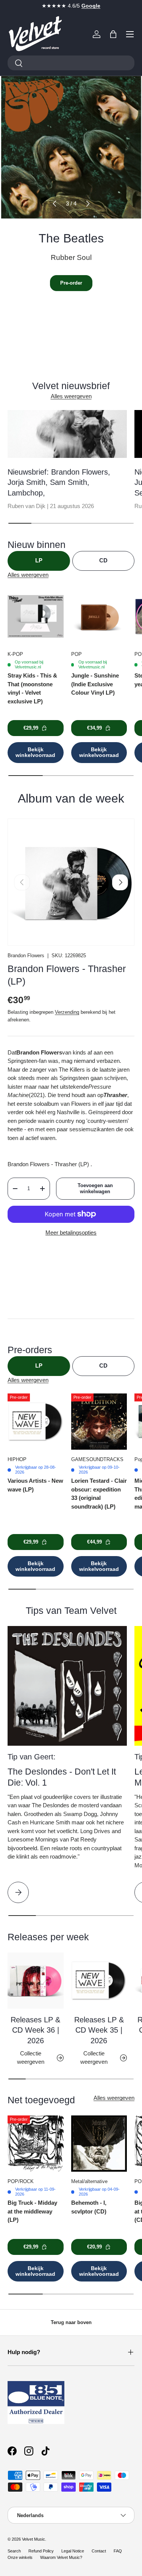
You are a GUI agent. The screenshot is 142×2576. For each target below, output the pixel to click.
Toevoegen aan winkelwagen (95, 1188)
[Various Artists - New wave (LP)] (36, 1422)
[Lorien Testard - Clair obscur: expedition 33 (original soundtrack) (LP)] (99, 1422)
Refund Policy (41, 2551)
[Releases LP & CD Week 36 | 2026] (36, 1981)
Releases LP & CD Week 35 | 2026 (99, 2030)
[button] (113, 34)
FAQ (118, 2551)
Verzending (67, 1012)
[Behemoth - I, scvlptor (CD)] (99, 2144)
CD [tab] (103, 560)
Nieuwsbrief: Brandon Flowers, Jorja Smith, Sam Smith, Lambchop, (59, 482)
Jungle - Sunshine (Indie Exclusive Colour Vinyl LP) (95, 684)
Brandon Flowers (26, 956)
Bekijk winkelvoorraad (35, 752)
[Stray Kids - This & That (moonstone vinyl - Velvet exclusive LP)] (36, 616)
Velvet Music (34, 2539)
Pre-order (71, 283)
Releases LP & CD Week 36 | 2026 (35, 2030)
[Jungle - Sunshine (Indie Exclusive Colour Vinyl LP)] (99, 616)
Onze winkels (20, 2557)
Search (14, 2551)
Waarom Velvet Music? (61, 2557)
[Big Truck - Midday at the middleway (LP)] (36, 2144)
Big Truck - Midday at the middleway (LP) (32, 2211)
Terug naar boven (71, 2322)
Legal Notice (73, 2551)
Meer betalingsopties (71, 1233)
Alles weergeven (71, 396)
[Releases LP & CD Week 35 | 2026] (99, 1981)
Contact (99, 2551)
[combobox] (71, 63)
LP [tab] (39, 560)
